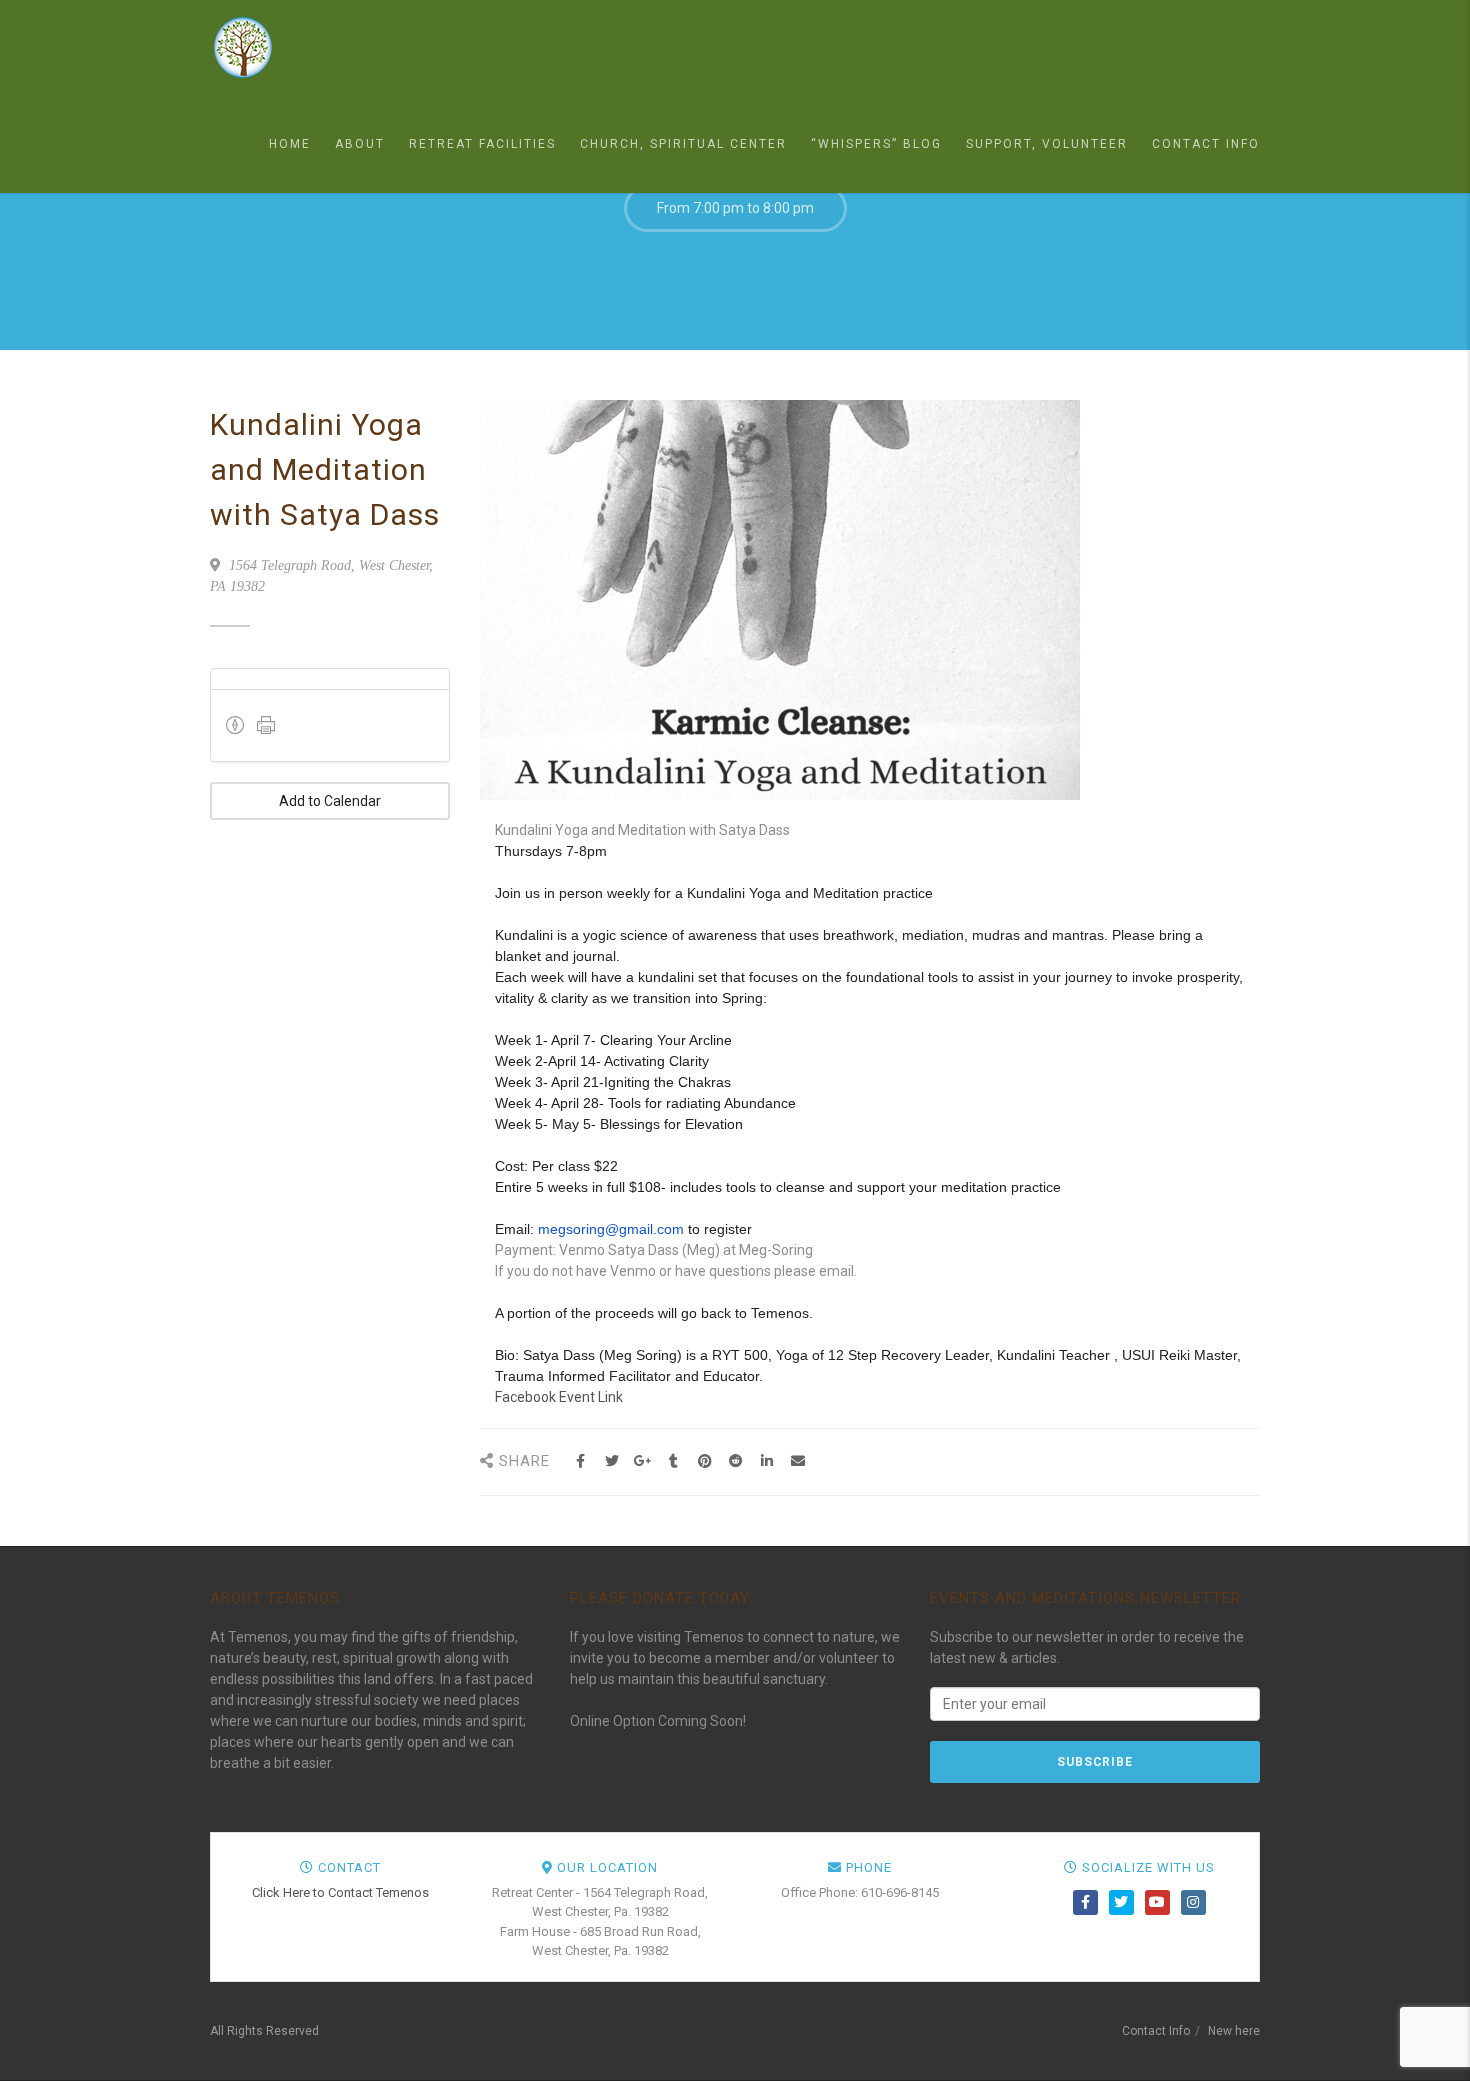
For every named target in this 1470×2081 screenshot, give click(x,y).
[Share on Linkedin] (766, 1461)
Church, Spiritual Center (683, 144)
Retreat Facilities (482, 144)
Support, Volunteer (1047, 144)
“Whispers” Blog (876, 144)
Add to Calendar (330, 801)
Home (290, 144)
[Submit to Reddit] (735, 1461)
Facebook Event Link (559, 1397)
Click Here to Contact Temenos (340, 1892)
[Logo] (310, 47)
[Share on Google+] (642, 1461)
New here (1234, 2031)
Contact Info (1206, 144)
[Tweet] (611, 1461)
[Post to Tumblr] (673, 1461)
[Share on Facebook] (580, 1461)
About (360, 144)
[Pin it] (704, 1461)
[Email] (797, 1461)
